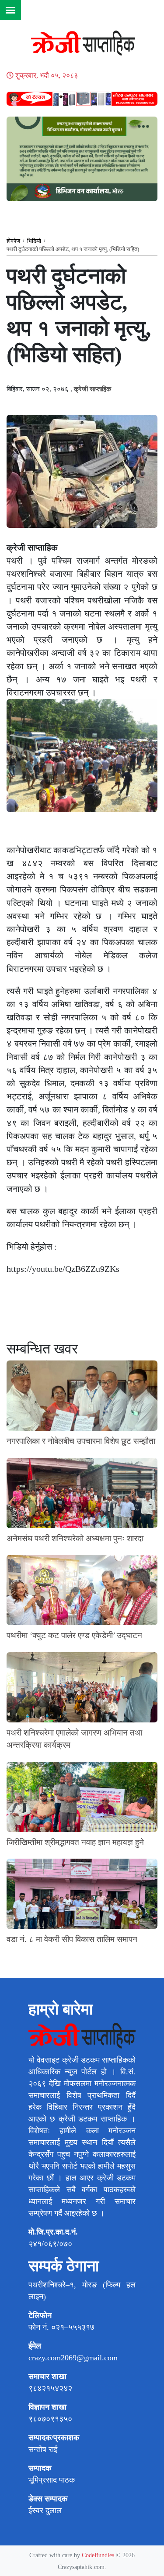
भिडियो (34, 241)
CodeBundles (99, 2555)
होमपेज (13, 241)
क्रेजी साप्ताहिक (92, 389)
